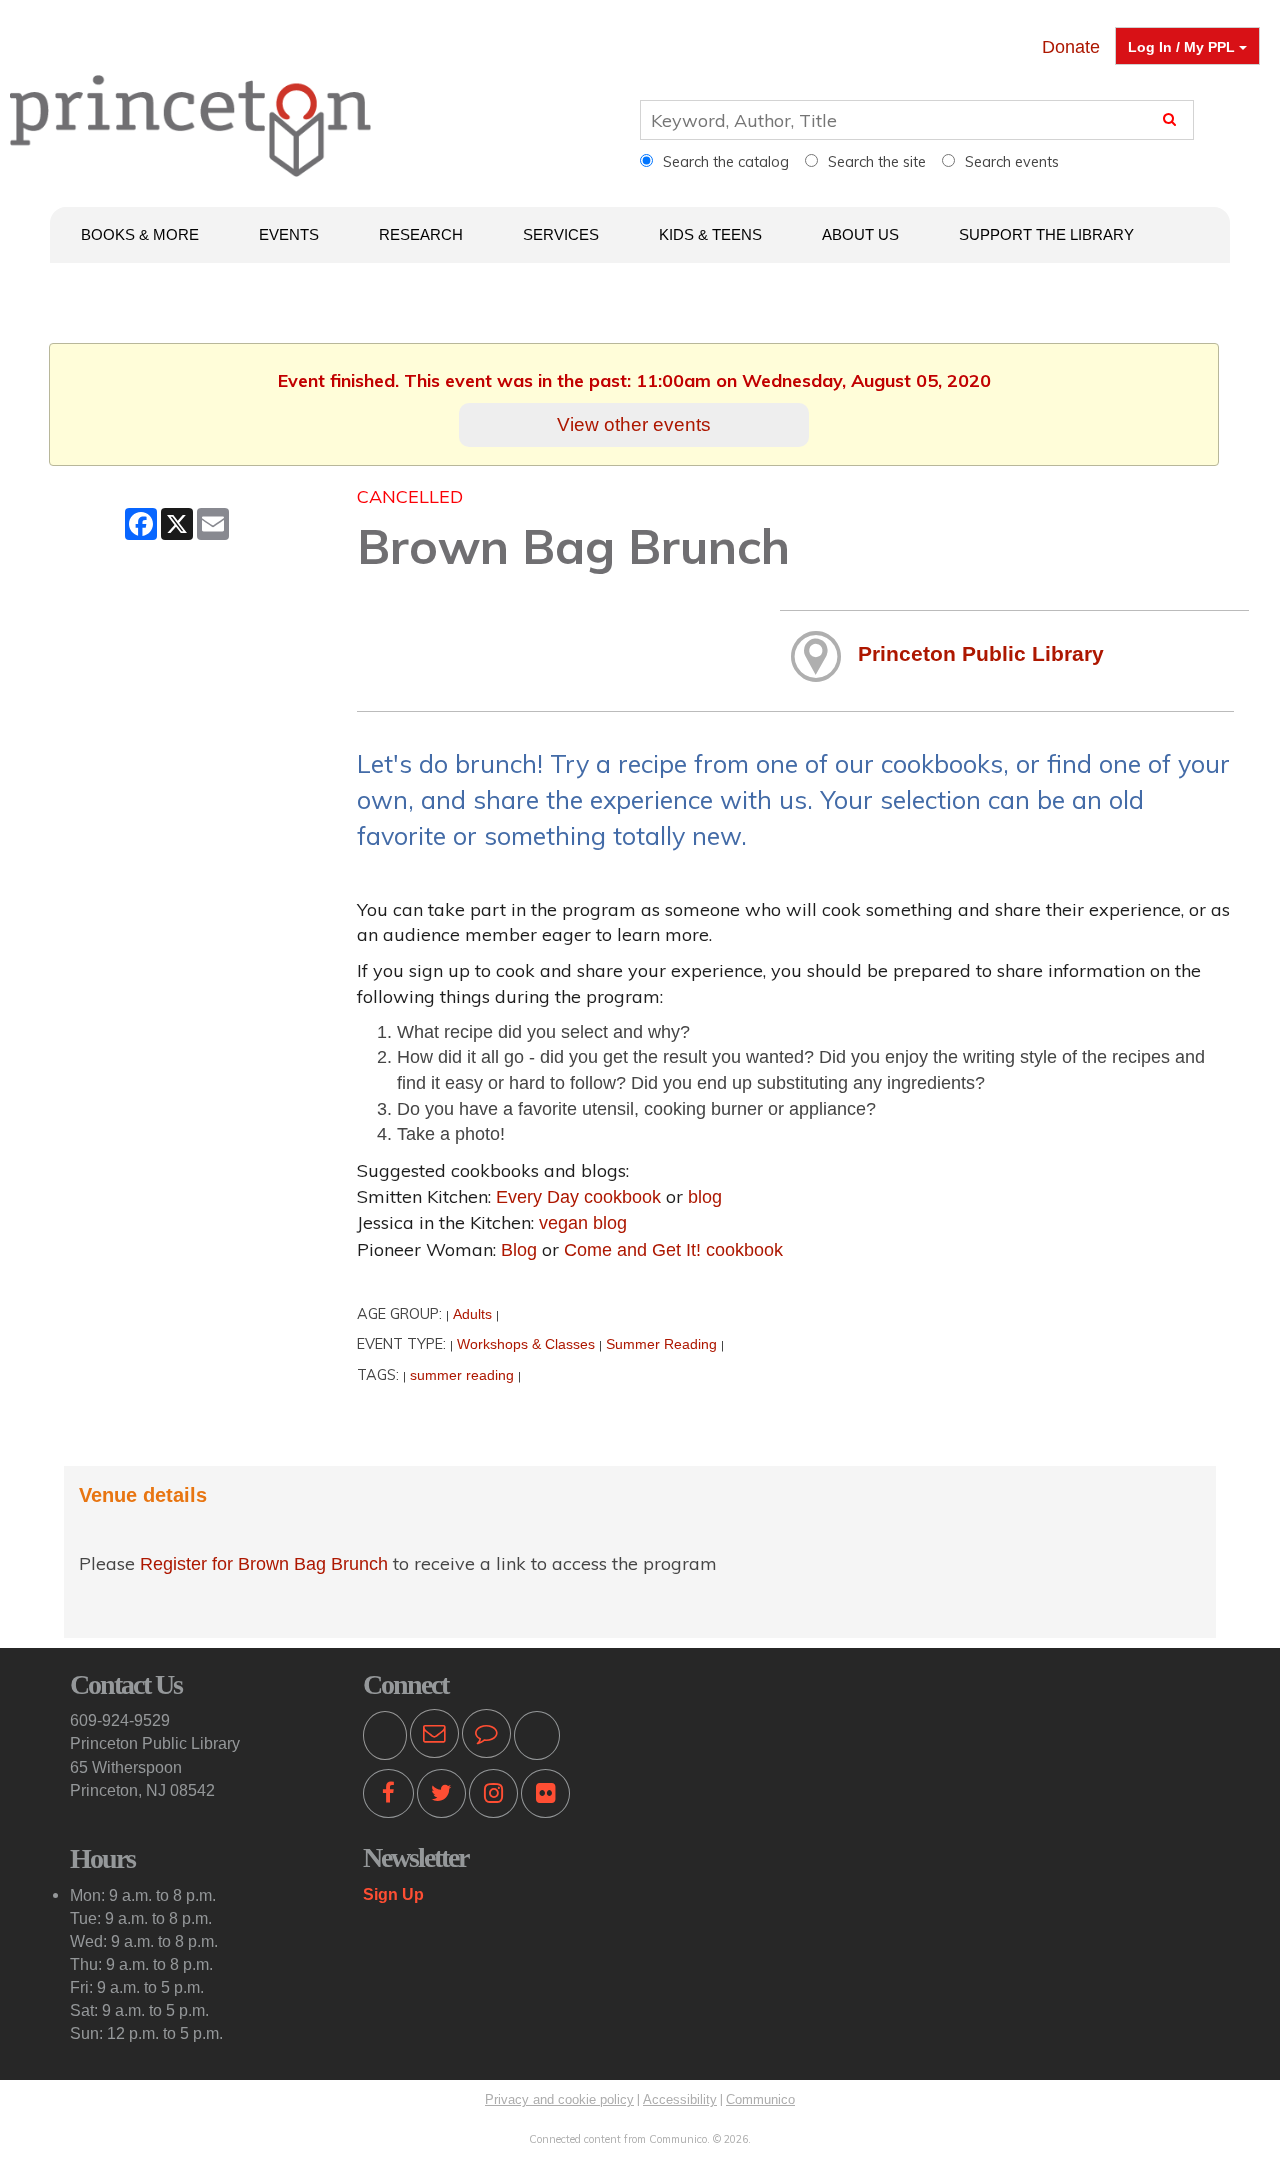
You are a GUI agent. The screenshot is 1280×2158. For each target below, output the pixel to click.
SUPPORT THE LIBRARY (1046, 235)
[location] (537, 1737)
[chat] (486, 1737)
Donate (1071, 47)
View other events (634, 424)
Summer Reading (661, 1344)
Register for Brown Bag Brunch (266, 1564)
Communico (760, 2099)
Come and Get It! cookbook (673, 1250)
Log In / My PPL (1183, 47)
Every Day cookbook (578, 1197)
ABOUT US (860, 235)
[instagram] (493, 1797)
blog (705, 1197)
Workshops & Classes (526, 1344)
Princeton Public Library (981, 653)
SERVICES (561, 235)
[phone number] (385, 1737)
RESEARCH (421, 235)
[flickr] (545, 1797)
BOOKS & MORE (140, 235)
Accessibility (680, 2099)
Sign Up (393, 1894)
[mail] (434, 1737)
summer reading (462, 1375)
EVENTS (289, 235)
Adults (472, 1314)
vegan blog (583, 1223)
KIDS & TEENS (710, 235)
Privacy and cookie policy (559, 2099)
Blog (519, 1250)
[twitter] (441, 1797)
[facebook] (388, 1797)
